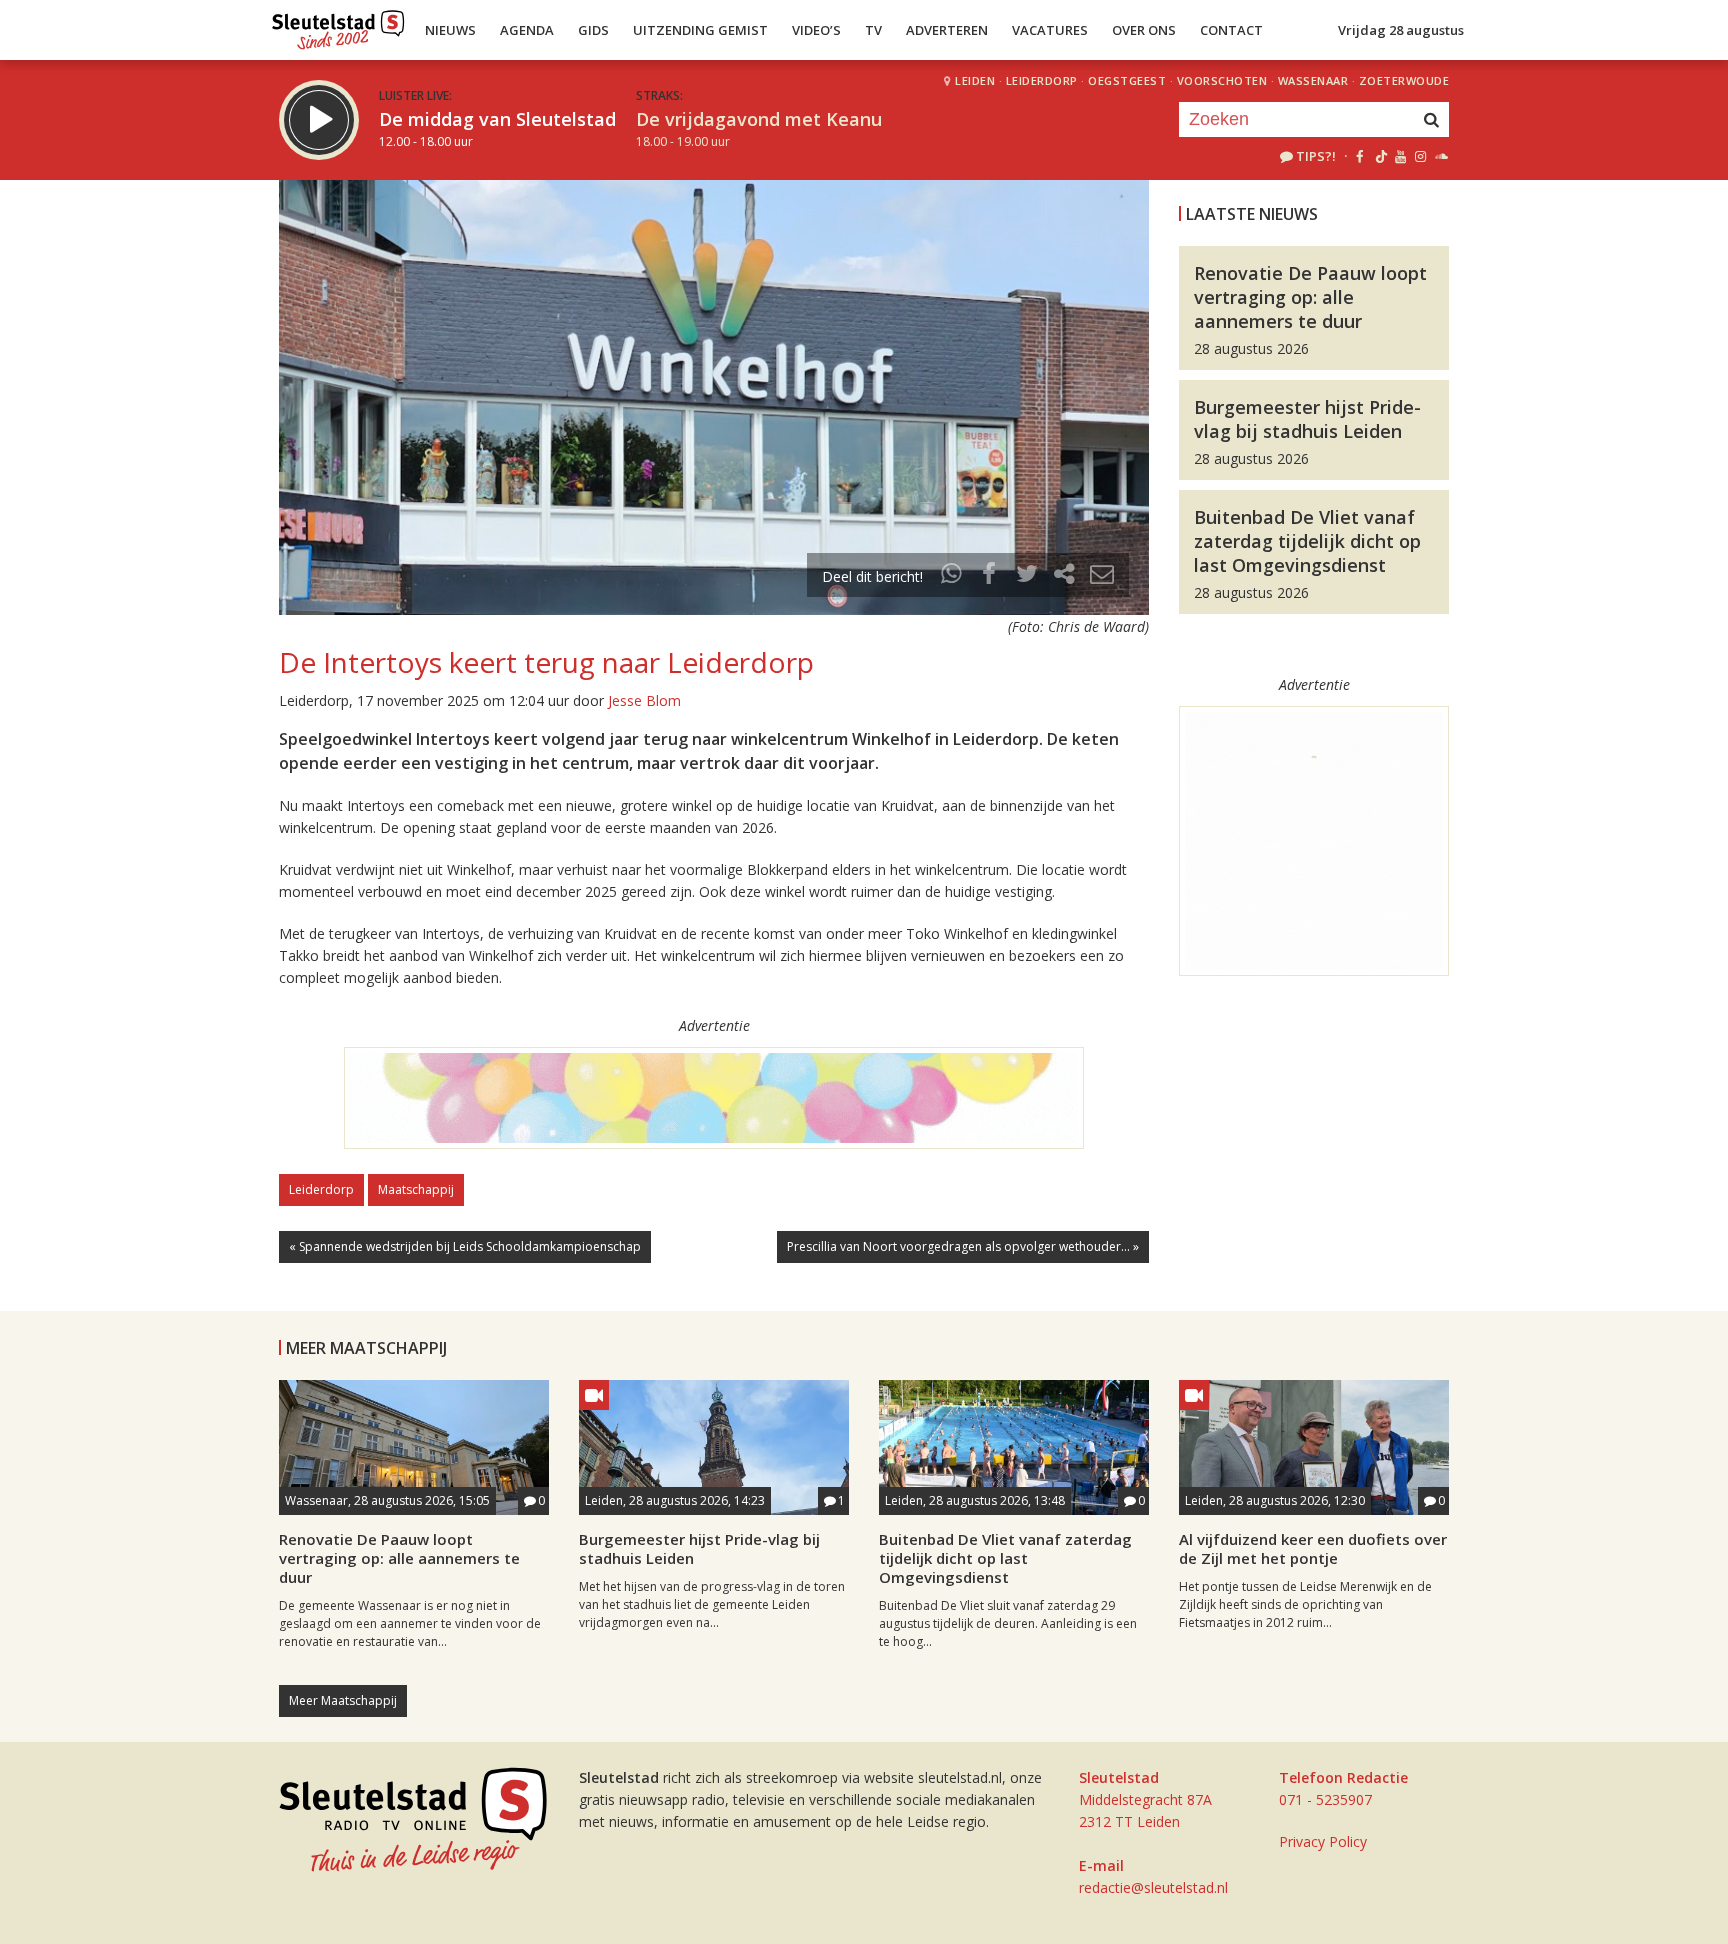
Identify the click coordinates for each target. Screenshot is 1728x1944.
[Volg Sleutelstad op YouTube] (1399, 156)
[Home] (338, 25)
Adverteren (947, 30)
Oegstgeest (1127, 80)
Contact (1231, 30)
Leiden (975, 80)
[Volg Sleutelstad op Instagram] (1420, 156)
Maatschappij (416, 1189)
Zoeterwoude (1404, 80)
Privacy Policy (1323, 1841)
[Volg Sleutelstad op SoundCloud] (1440, 156)
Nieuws (450, 30)
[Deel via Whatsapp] (952, 576)
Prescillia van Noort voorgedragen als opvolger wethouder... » (963, 1246)
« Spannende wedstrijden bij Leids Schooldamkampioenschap (465, 1246)
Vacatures (1050, 30)
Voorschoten (1222, 80)
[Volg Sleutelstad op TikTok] (1379, 156)
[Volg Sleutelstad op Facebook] (1359, 156)
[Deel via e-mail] (1102, 576)
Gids (593, 30)
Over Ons (1144, 30)
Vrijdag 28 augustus (1401, 30)
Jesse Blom (644, 700)
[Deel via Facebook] (990, 576)
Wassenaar (1313, 80)
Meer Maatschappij (343, 1700)
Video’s (816, 30)
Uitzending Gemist (700, 30)
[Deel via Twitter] (1027, 576)
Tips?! (1316, 156)
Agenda (527, 30)
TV (873, 30)
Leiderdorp (1042, 80)
